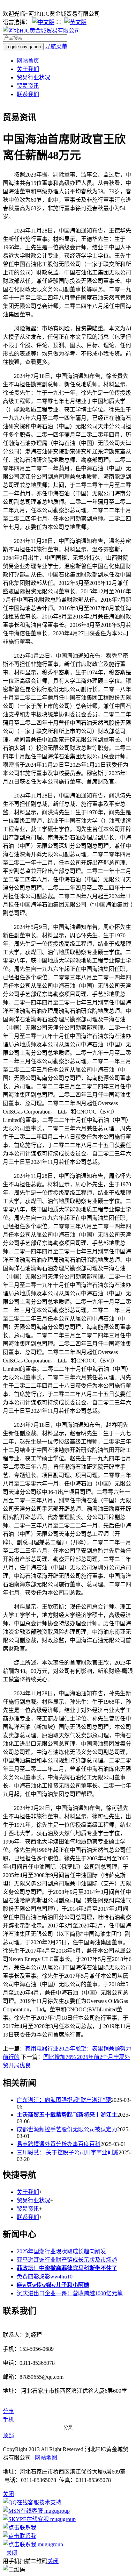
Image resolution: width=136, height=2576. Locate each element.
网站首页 (28, 61)
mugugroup (56, 2511)
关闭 (12, 2553)
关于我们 (28, 69)
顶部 (8, 2435)
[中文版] (43, 22)
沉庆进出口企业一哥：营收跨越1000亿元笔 (70, 2293)
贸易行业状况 (33, 77)
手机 (8, 2420)
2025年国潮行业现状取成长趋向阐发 (61, 2251)
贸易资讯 (28, 86)
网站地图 (46, 2458)
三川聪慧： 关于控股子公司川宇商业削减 (68, 2152)
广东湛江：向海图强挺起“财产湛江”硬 (64, 2100)
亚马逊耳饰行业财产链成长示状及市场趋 (67, 2260)
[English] (75, 22)
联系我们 (28, 94)
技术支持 (50, 2502)
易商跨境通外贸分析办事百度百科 (59, 2144)
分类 (68, 2427)
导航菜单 (56, 46)
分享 (8, 2411)
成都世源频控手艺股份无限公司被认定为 (67, 2129)
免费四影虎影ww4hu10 (45, 2277)
